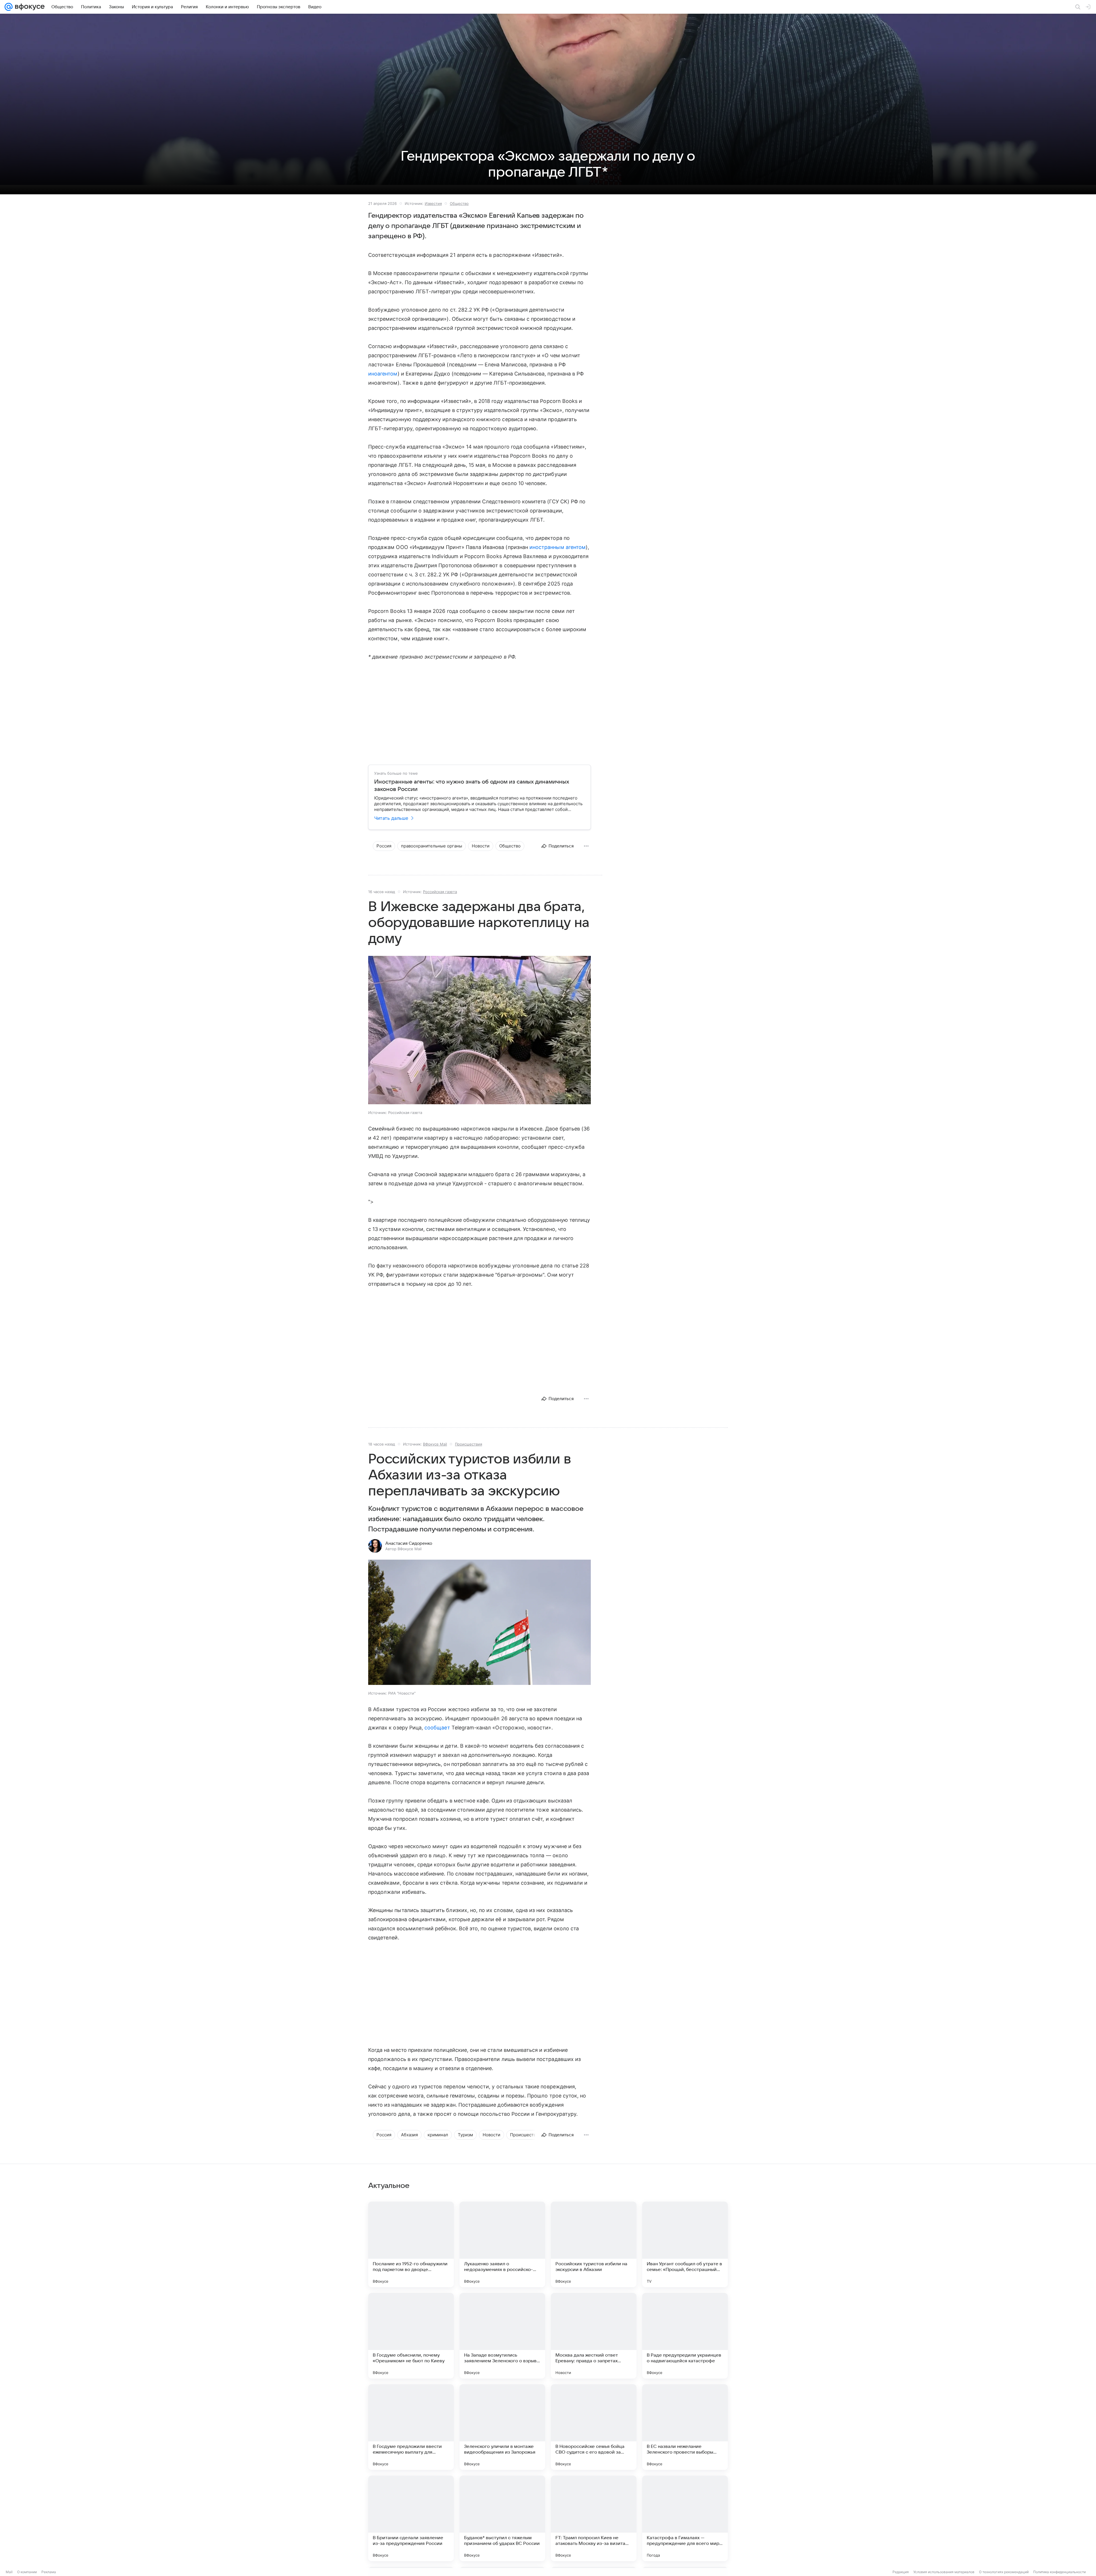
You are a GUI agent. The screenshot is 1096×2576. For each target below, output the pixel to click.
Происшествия (469, 1444)
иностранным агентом (558, 547)
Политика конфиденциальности (1059, 2572)
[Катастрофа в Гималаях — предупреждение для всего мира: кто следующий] (685, 2518)
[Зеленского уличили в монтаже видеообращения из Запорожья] (502, 2427)
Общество (459, 203)
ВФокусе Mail (435, 1444)
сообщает (437, 1728)
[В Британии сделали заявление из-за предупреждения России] (411, 2518)
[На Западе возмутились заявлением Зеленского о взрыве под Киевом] (502, 2336)
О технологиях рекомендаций (1004, 2572)
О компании (27, 2572)
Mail (9, 2572)
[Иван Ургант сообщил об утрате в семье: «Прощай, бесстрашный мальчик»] (685, 2244)
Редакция (901, 2572)
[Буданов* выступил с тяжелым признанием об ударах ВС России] (502, 2518)
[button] (479, 1623)
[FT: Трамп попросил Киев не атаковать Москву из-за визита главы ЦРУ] (594, 2518)
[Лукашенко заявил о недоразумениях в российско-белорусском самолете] (502, 2244)
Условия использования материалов (944, 2572)
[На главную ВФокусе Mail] (29, 7)
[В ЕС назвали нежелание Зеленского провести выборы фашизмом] (685, 2427)
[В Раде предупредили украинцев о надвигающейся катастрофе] (685, 2336)
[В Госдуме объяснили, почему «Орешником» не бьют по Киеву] (411, 2336)
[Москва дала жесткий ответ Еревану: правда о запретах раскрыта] (594, 2336)
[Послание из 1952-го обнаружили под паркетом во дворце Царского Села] (411, 2244)
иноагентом (383, 374)
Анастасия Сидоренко (409, 1543)
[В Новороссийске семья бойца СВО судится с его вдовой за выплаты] (594, 2427)
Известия (433, 203)
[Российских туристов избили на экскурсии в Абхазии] (594, 2244)
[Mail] (9, 7)
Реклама (49, 2572)
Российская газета (440, 892)
